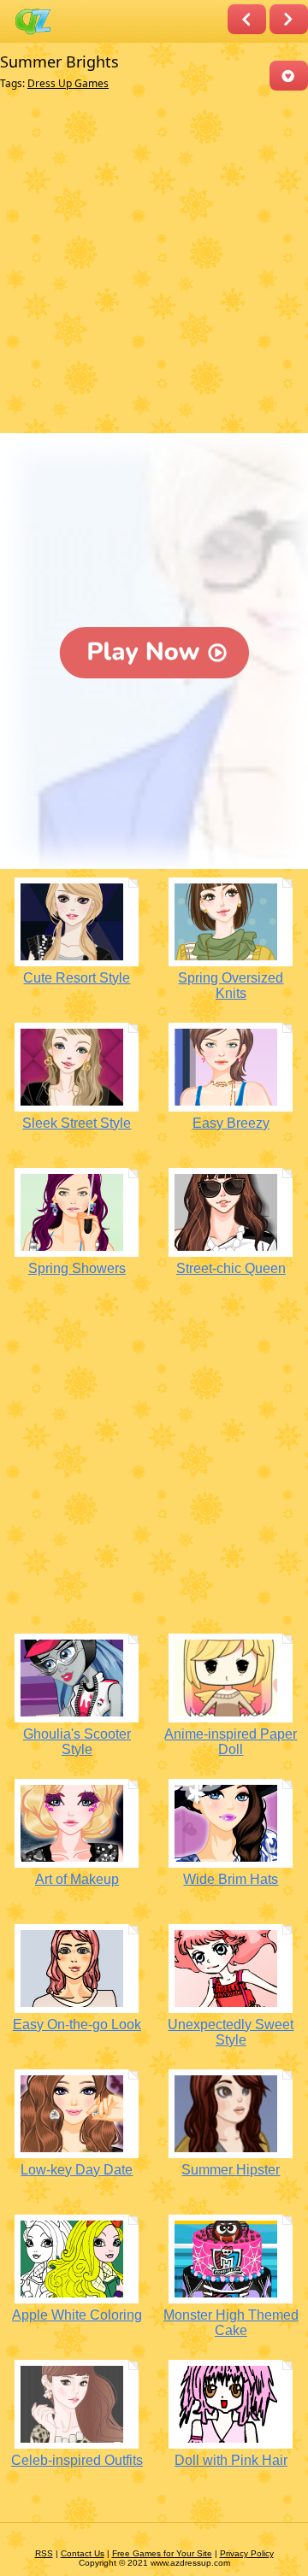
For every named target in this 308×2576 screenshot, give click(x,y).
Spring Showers (77, 1268)
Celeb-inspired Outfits (77, 2460)
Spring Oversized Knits (231, 986)
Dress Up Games (68, 83)
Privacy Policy (247, 2553)
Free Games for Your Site (162, 2553)
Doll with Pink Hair (231, 2460)
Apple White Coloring (77, 2315)
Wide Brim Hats (231, 1879)
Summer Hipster (231, 2170)
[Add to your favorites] (289, 76)
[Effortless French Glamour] (289, 19)
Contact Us (83, 2553)
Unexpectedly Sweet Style (231, 2032)
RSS (44, 2553)
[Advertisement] (154, 266)
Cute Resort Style (77, 978)
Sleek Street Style (77, 1123)
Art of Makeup (77, 1879)
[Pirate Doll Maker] (247, 19)
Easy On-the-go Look (77, 2024)
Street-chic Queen (231, 1268)
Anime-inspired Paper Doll (231, 1742)
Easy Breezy (231, 1123)
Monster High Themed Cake (231, 2323)
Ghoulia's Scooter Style (77, 1742)
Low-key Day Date (77, 2170)
